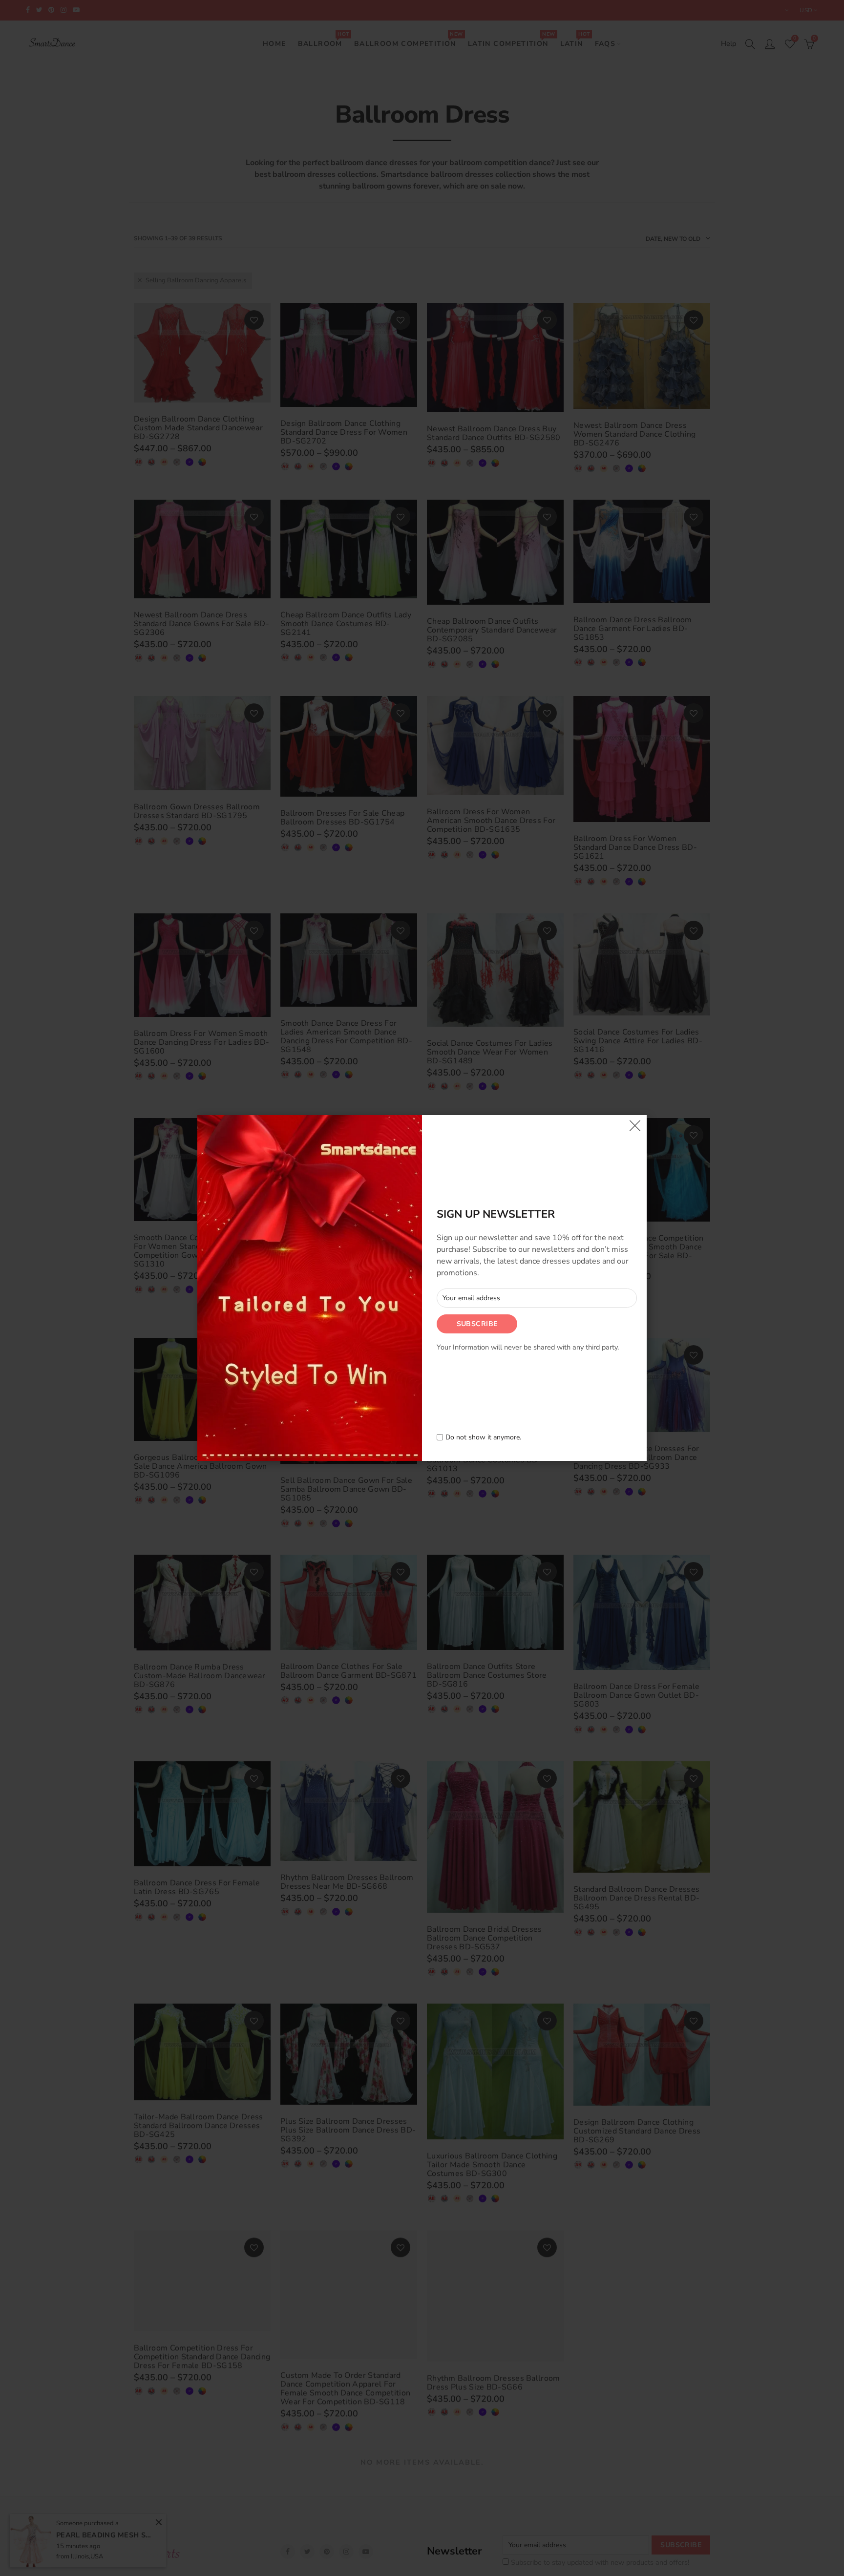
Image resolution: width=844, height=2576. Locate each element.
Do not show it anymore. (483, 1438)
